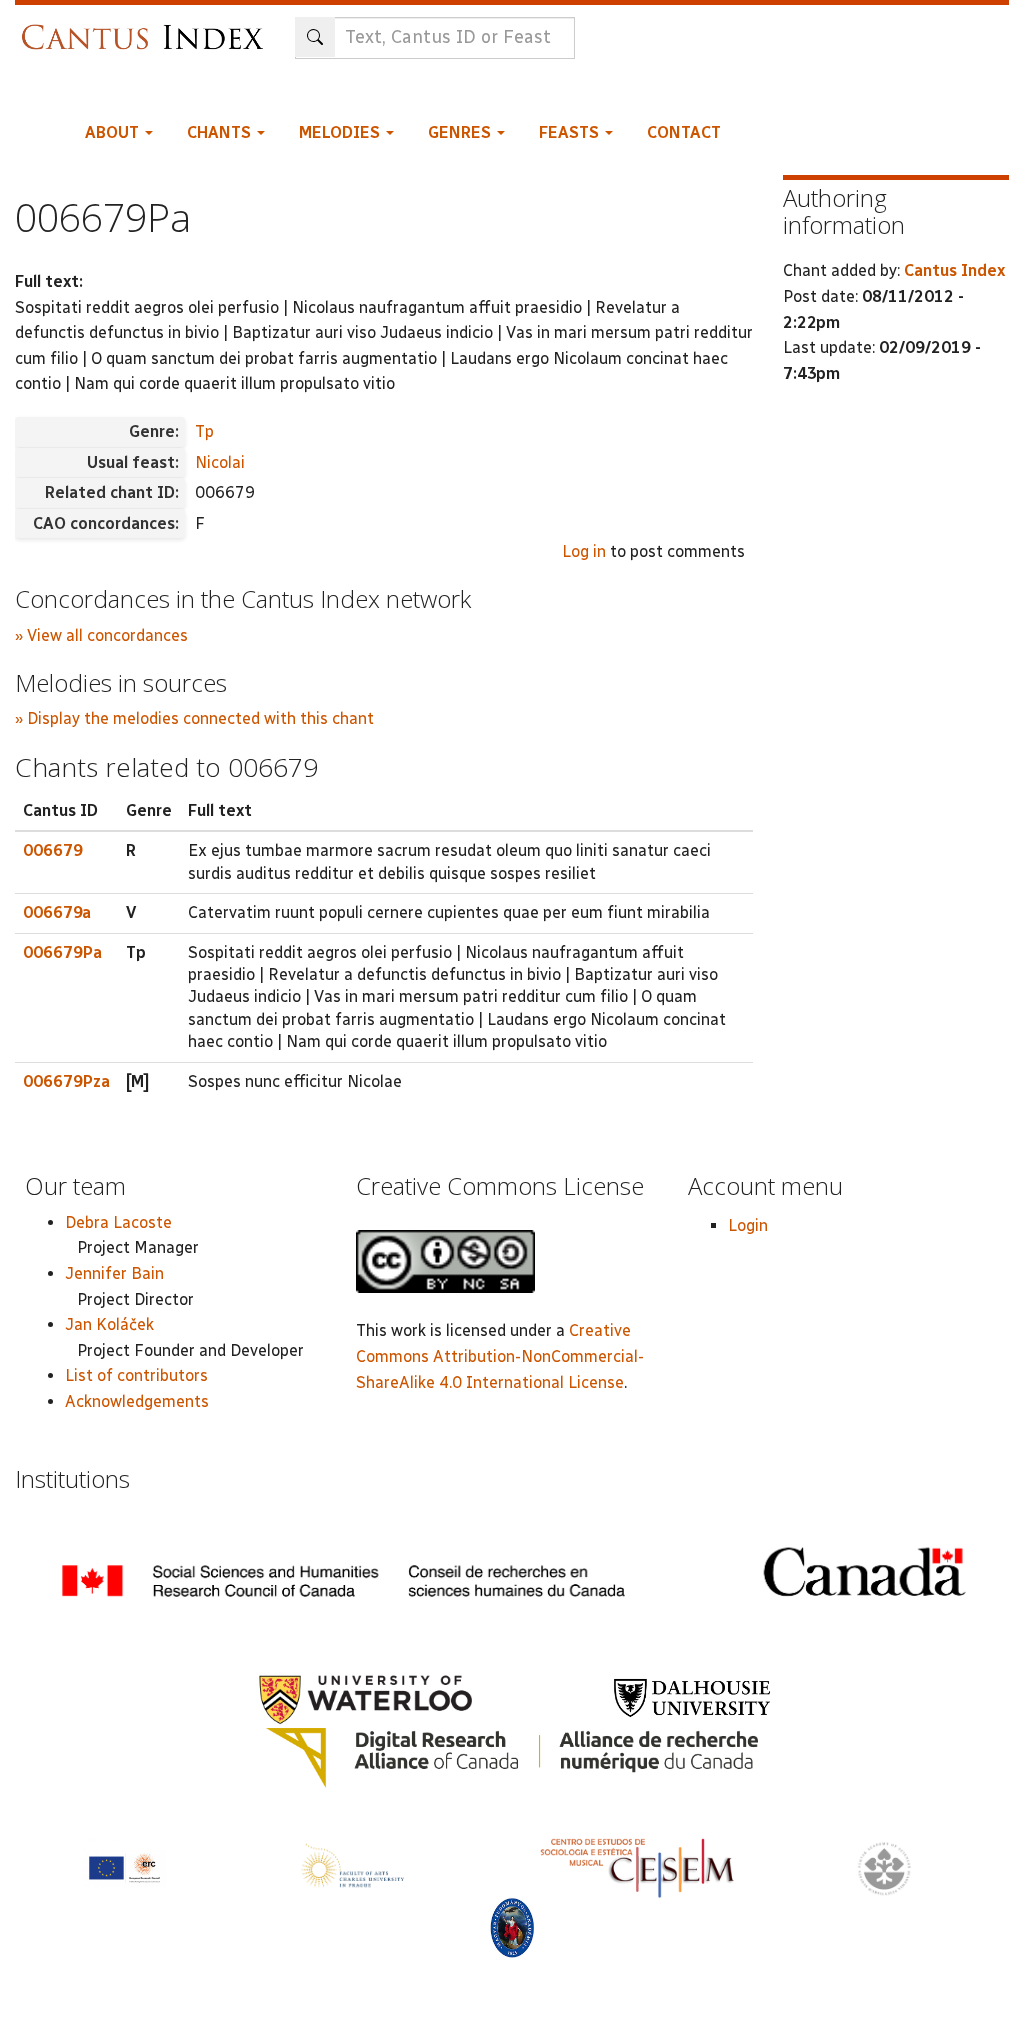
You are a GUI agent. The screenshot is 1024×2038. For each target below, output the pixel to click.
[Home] (147, 27)
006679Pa (62, 952)
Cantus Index (954, 270)
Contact (684, 132)
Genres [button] (461, 132)
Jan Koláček (109, 1324)
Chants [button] (221, 132)
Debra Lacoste (118, 1222)
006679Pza (66, 1081)
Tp (204, 431)
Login (748, 1225)
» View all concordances (101, 635)
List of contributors (136, 1375)
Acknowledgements (137, 1401)
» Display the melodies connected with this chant (194, 718)
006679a (57, 912)
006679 (53, 850)
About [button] (114, 132)
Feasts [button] (571, 132)
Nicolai (220, 462)
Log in (584, 551)
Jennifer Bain (114, 1273)
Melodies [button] (341, 132)
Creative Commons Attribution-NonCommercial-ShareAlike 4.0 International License (500, 1356)
